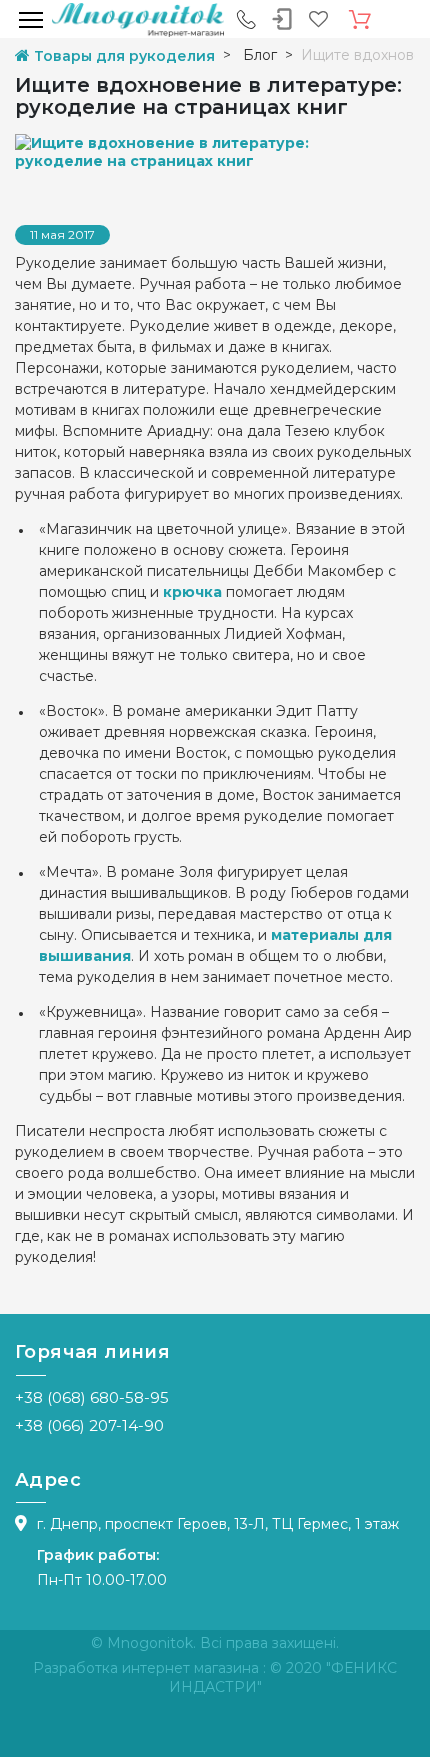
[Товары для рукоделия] (138, 19)
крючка (192, 592)
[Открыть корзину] (360, 20)
